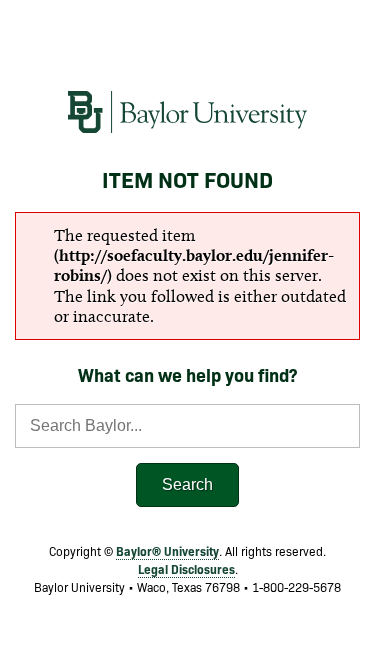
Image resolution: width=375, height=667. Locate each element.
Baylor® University (167, 550)
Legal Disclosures (186, 568)
